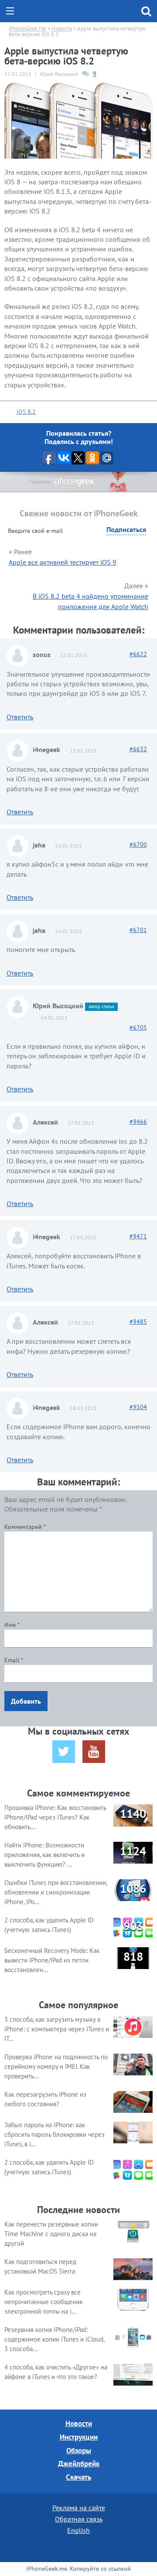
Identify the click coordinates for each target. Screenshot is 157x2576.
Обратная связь (79, 2519)
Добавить (26, 1701)
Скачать (78, 2477)
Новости (79, 2423)
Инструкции (79, 2437)
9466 (138, 1122)
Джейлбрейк (79, 2464)
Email (14, 1660)
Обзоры (79, 2451)
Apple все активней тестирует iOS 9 (63, 562)
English (78, 2530)
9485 (138, 1322)
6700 (138, 844)
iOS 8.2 (26, 412)
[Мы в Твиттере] (64, 1752)
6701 (138, 930)
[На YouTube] (94, 1752)
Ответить (20, 717)
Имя (12, 1625)
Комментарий (25, 1527)
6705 (138, 1027)
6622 (138, 654)
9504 (138, 1407)
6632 (138, 749)
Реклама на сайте (79, 2508)
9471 (138, 1236)
